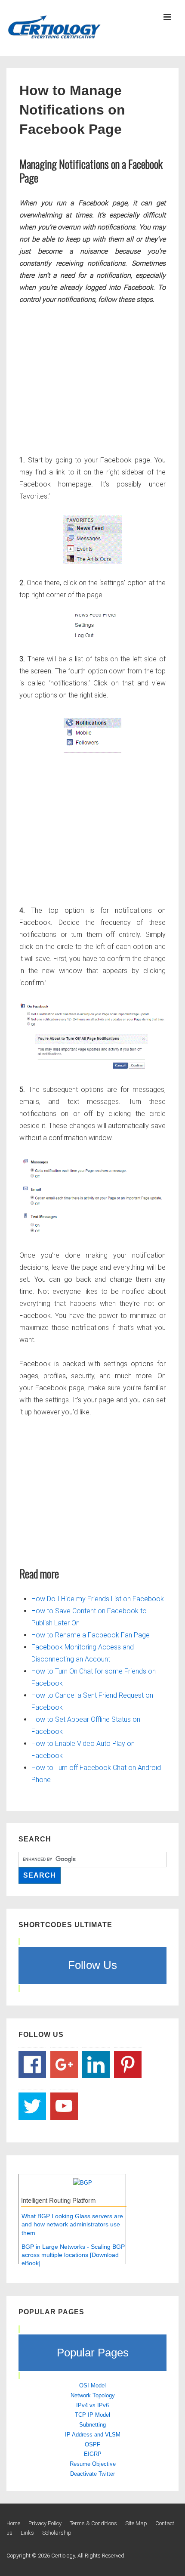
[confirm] (92, 1036)
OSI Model (92, 2385)
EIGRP (93, 2454)
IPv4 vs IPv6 (92, 2405)
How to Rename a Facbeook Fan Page (91, 1635)
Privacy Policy (45, 2523)
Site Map (136, 2523)
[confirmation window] (92, 1197)
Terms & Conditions (93, 2523)
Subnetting (92, 2425)
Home (13, 2523)
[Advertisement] (92, 378)
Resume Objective (93, 2464)
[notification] (92, 735)
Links (27, 2533)
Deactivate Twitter (92, 2474)
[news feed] (92, 540)
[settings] (92, 627)
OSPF (92, 2444)
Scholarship (57, 2533)
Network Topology (93, 2395)
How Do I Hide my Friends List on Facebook (98, 1599)
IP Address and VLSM (93, 2435)
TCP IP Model (92, 2415)
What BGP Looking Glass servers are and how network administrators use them (72, 2224)
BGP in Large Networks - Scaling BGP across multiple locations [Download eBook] (73, 2255)
